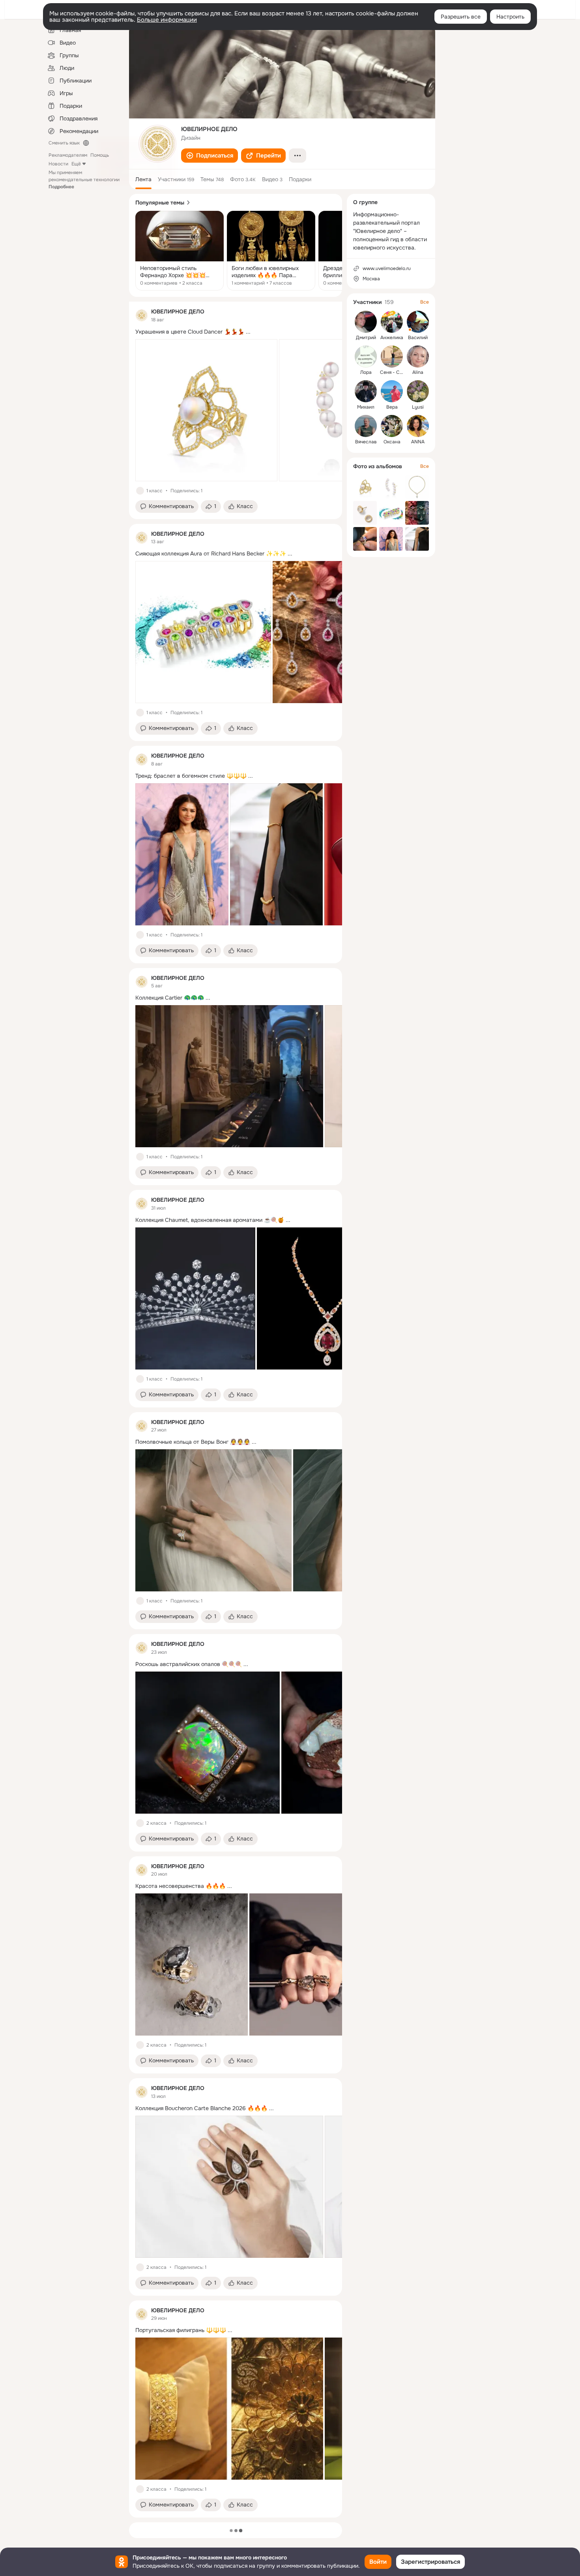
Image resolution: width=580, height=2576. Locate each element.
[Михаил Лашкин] (366, 391)
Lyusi (418, 407)
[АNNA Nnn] (418, 426)
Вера (392, 407)
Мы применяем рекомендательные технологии (84, 180)
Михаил (366, 407)
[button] (210, 156)
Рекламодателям (68, 155)
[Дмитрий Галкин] (366, 322)
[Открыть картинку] (206, 410)
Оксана (392, 442)
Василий (418, 338)
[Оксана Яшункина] (392, 426)
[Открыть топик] (180, 251)
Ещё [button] (76, 164)
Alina (418, 372)
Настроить (510, 17)
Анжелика (392, 338)
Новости (58, 164)
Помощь (100, 155)
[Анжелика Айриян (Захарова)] (392, 322)
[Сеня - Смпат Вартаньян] (392, 356)
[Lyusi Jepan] (418, 391)
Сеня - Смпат (395, 372)
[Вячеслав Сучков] (366, 426)
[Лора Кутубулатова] (366, 356)
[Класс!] (140, 491)
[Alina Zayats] (418, 356)
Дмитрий (366, 338)
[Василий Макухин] (418, 322)
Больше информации (167, 20)
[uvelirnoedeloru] (142, 315)
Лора (366, 372)
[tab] (143, 179)
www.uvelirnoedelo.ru (387, 268)
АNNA (418, 442)
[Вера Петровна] (392, 391)
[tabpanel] (236, 1410)
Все (425, 302)
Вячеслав (366, 442)
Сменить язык (64, 143)
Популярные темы (160, 203)
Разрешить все (461, 17)
